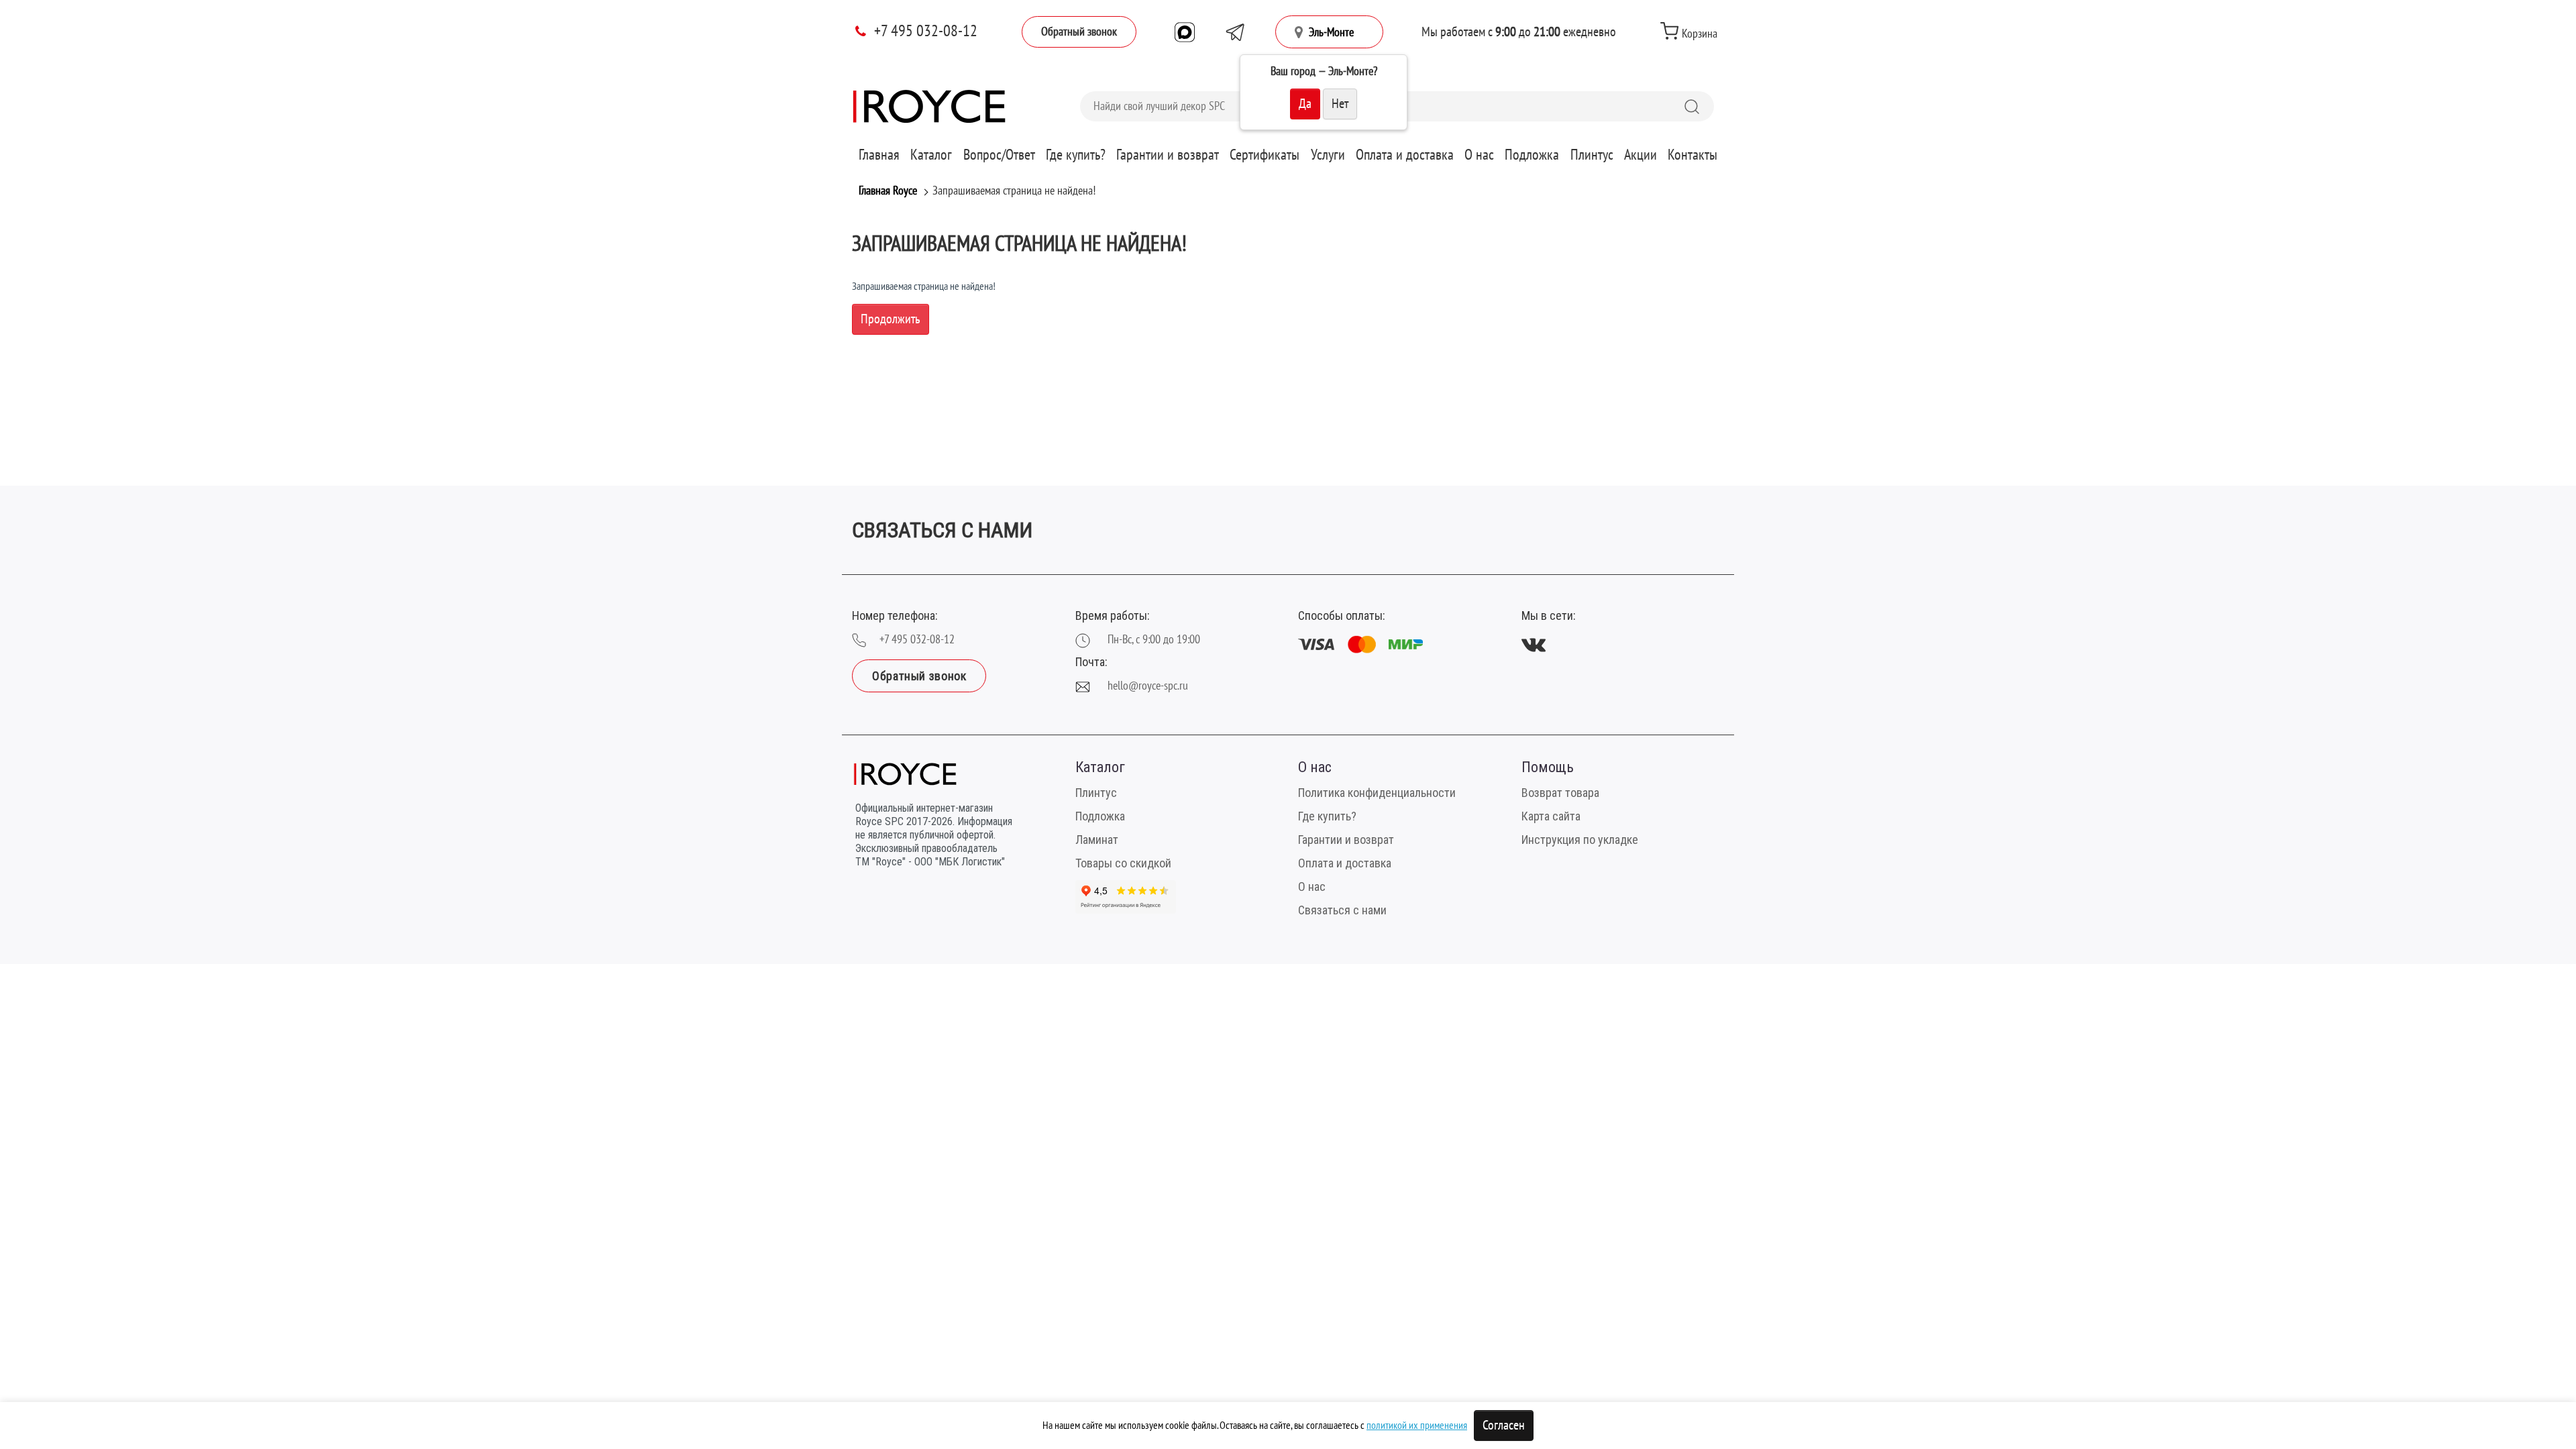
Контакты (1693, 155)
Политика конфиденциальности (1377, 793)
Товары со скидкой (1123, 863)
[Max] (1185, 32)
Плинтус (1592, 155)
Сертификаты (1265, 155)
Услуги (1328, 155)
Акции (1641, 155)
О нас (1479, 155)
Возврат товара (1560, 793)
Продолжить (891, 319)
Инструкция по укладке (1580, 840)
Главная (879, 155)
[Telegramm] (1235, 32)
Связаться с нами (1342, 910)
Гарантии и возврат (1168, 155)
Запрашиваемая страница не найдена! (1014, 191)
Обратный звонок (1079, 32)
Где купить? (1076, 155)
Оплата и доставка (1405, 155)
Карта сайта (1551, 816)
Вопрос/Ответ (999, 155)
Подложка (1532, 155)
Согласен (1504, 1426)
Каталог (931, 155)
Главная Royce (888, 191)
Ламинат (1097, 840)
